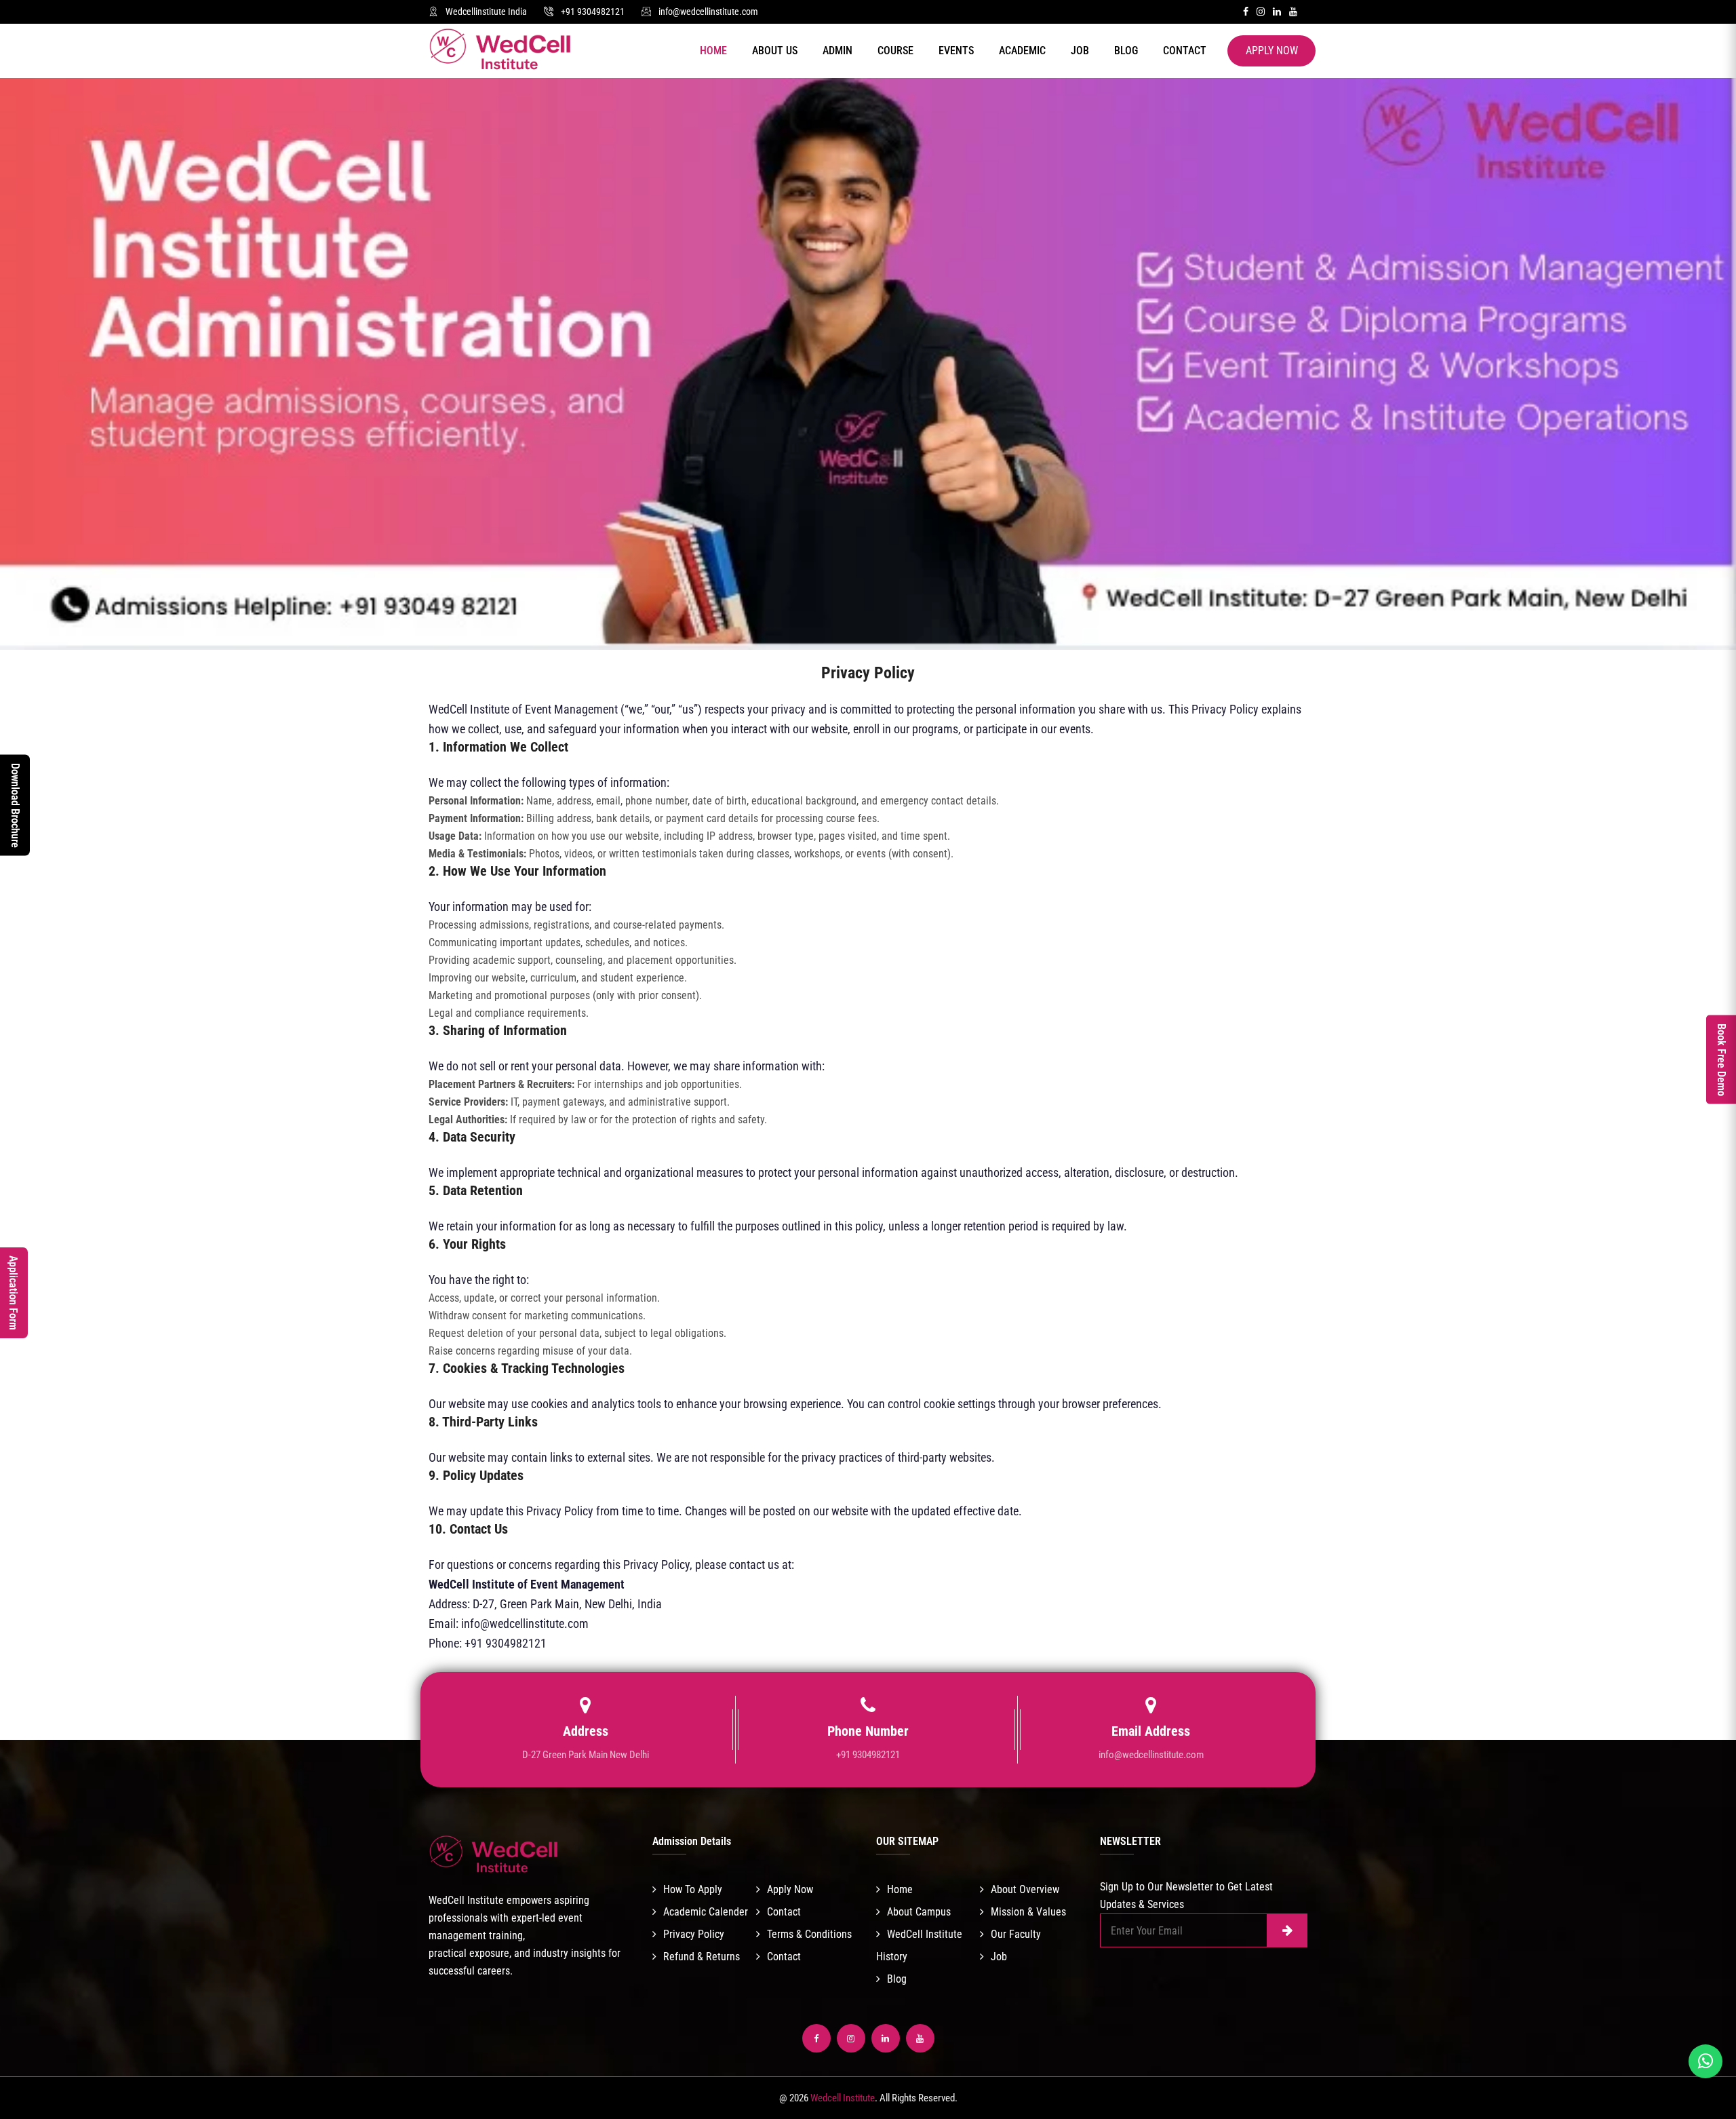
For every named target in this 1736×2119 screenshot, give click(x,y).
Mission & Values (1028, 1912)
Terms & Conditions (809, 1934)
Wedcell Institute (843, 2098)
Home (713, 51)
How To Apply (693, 1889)
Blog (1126, 51)
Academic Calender (706, 1912)
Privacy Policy (694, 1934)
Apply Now (1272, 51)
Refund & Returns (702, 1957)
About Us (775, 51)
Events (956, 51)
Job (1080, 51)
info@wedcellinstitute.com (708, 12)
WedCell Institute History (919, 1945)
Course (895, 51)
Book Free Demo (1721, 1060)
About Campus (919, 1912)
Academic (1022, 51)
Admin (837, 51)
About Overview (1025, 1889)
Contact (1185, 51)
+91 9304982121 (593, 12)
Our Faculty (1016, 1934)
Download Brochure (15, 805)
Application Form (13, 1293)
